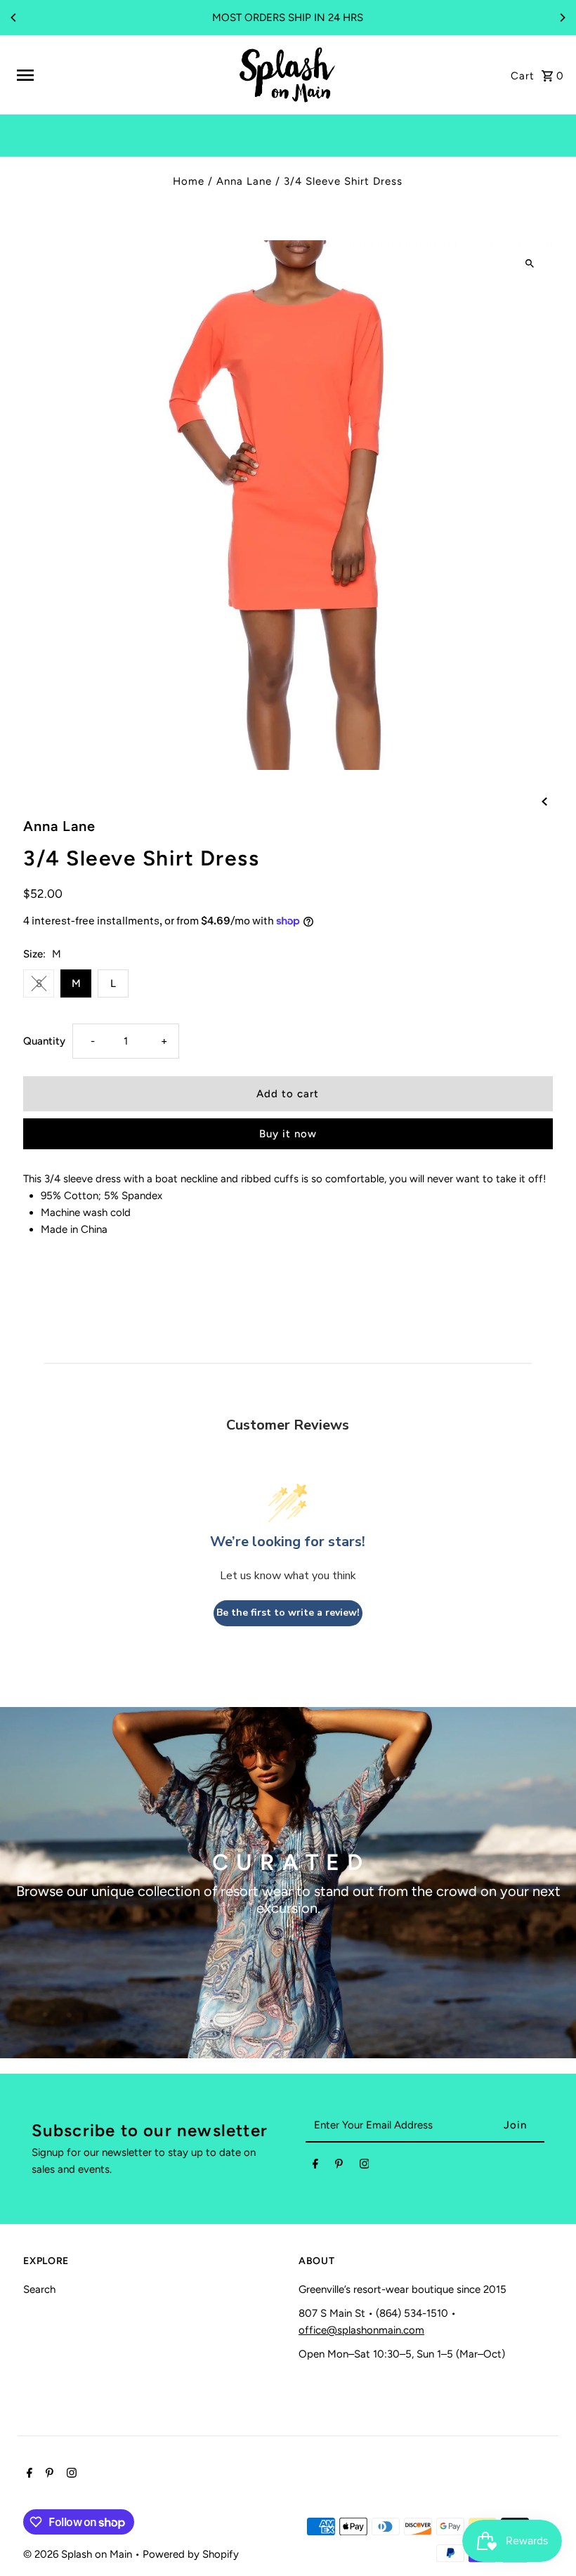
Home (189, 181)
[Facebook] (315, 2166)
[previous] (544, 801)
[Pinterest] (339, 2166)
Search (39, 2289)
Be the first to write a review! (288, 1613)
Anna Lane (244, 181)
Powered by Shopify (191, 2554)
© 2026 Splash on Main (79, 2554)
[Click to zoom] (530, 263)
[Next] (562, 18)
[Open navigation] (121, 75)
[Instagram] (365, 2166)
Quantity (44, 1041)
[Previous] (14, 18)
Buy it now (288, 1134)
